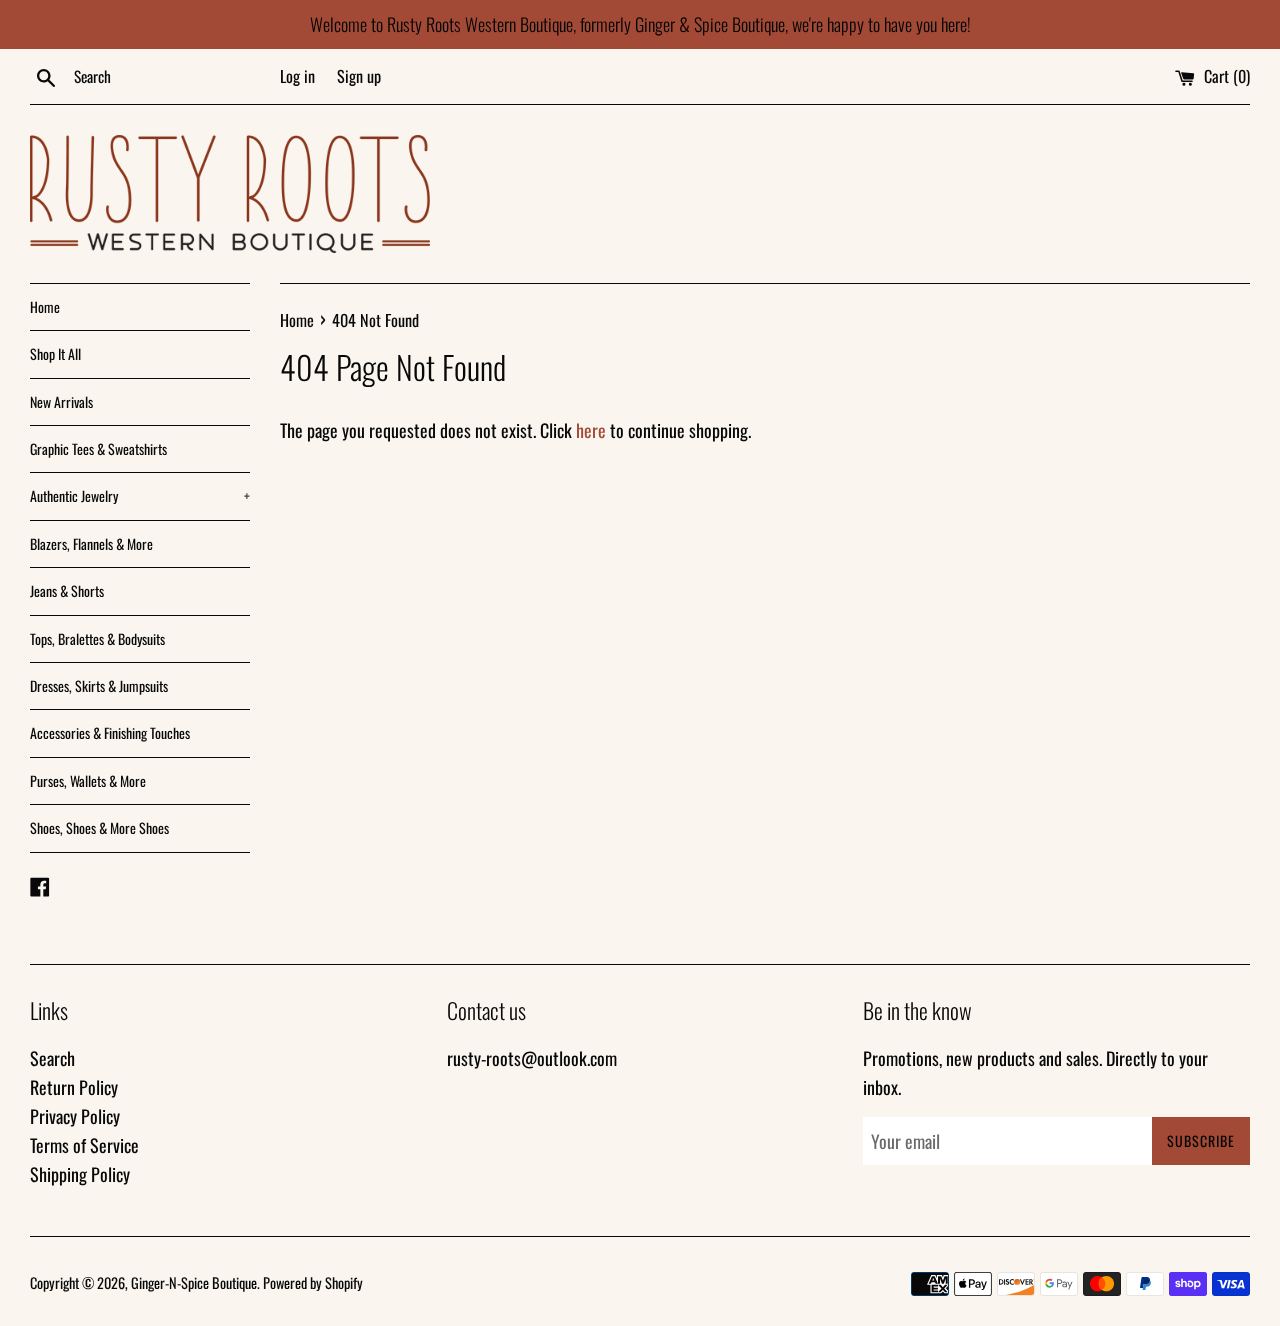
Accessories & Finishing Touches (110, 732)
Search (52, 1058)
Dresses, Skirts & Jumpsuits (99, 685)
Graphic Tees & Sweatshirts (98, 448)
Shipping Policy (80, 1174)
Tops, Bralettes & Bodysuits (97, 638)
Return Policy (74, 1087)
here (591, 430)
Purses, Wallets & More (88, 780)
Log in (297, 76)
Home (45, 306)
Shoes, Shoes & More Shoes (99, 827)
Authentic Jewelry (140, 495)
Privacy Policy (75, 1116)
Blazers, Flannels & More (91, 543)
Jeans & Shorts (67, 590)
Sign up (359, 76)
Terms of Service (84, 1145)
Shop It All (55, 353)
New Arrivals (61, 401)
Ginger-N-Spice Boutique (194, 1282)
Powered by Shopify (313, 1282)
